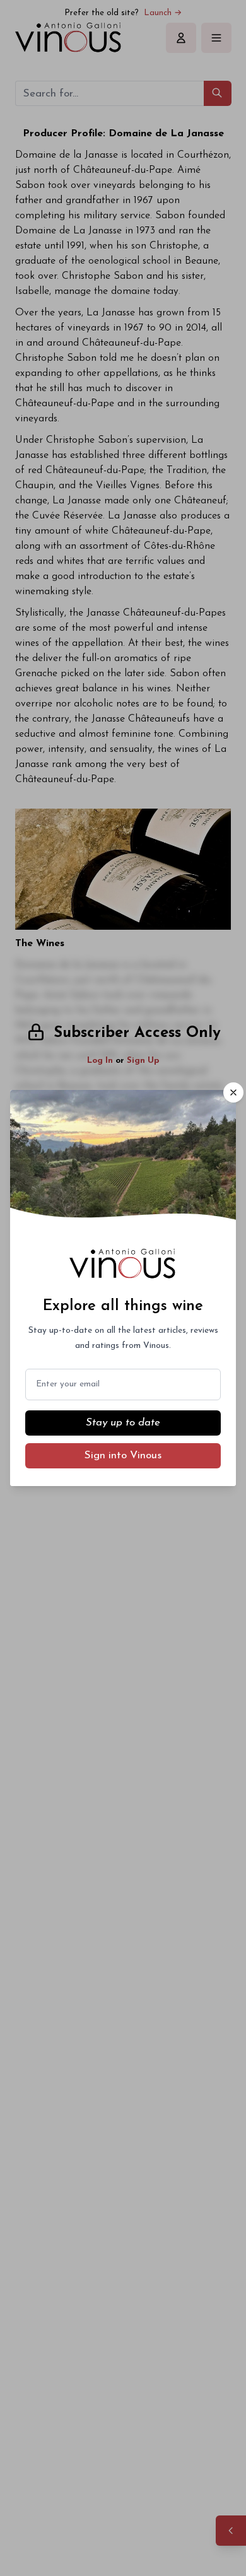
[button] (233, 1092)
